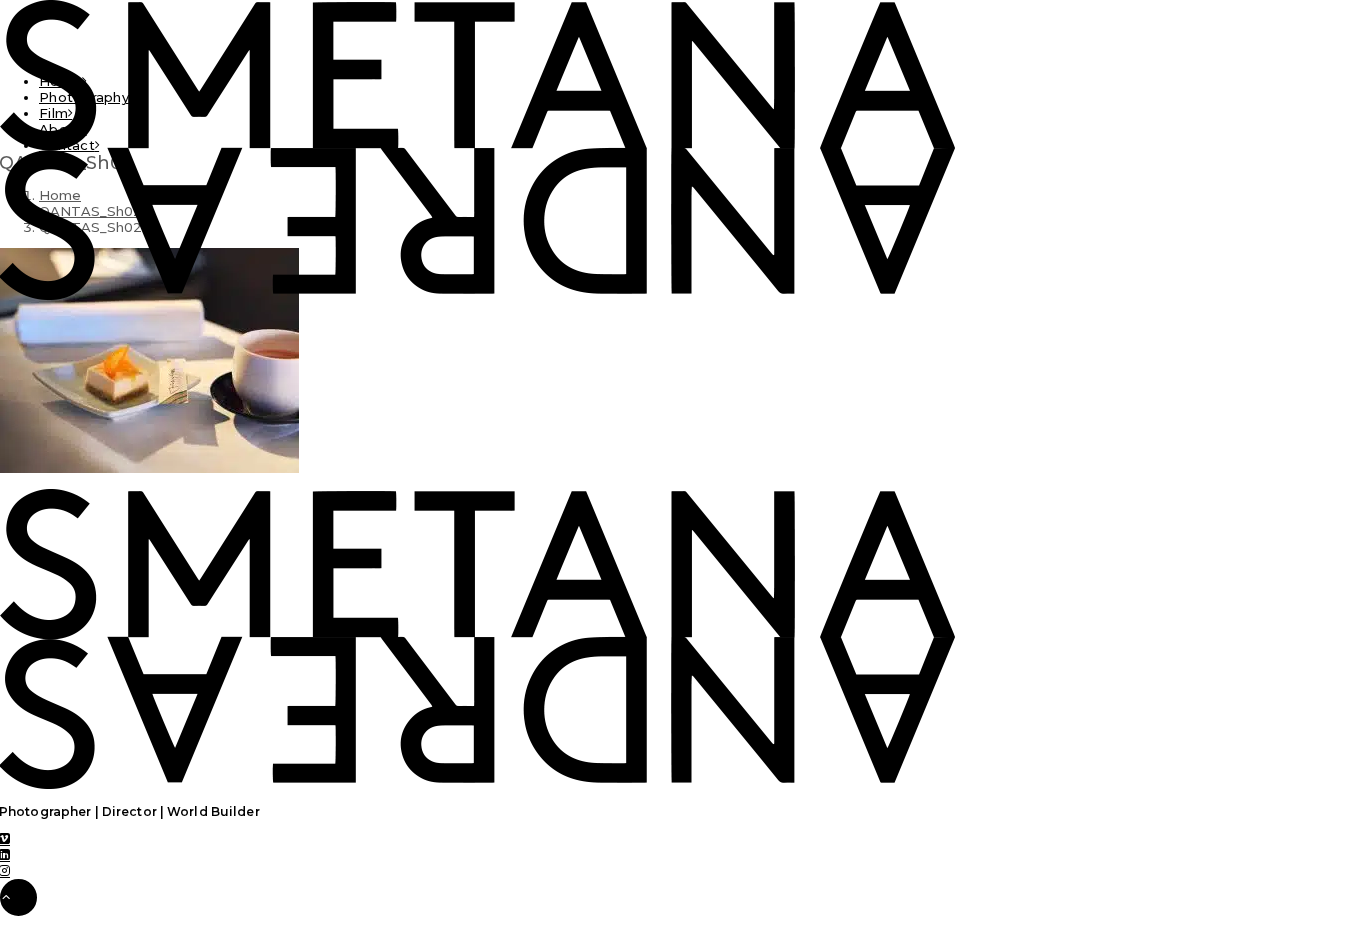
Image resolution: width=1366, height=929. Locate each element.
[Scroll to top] (18, 896)
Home (60, 81)
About (60, 129)
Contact (67, 145)
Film (53, 113)
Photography (84, 97)
